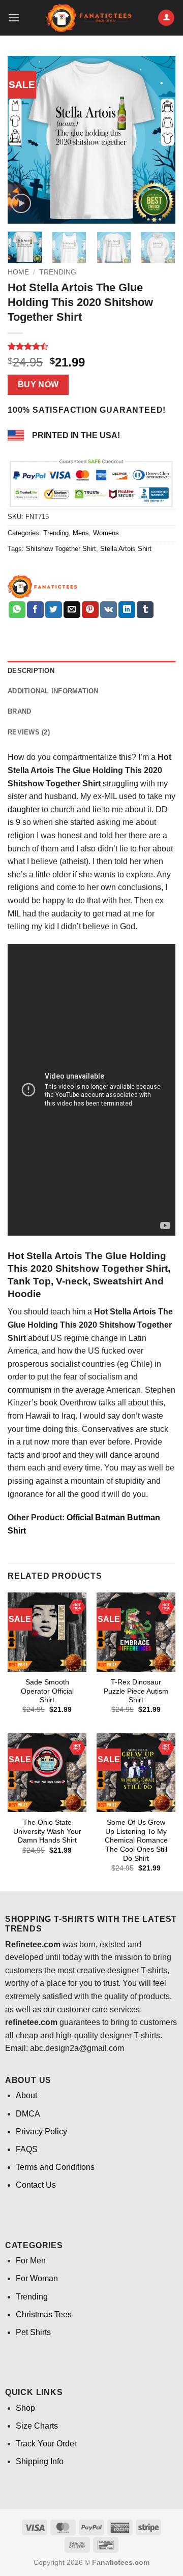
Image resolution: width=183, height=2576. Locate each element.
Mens (81, 533)
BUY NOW (38, 385)
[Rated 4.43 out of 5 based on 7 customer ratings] (91, 346)
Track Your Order (46, 2444)
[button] (14, 18)
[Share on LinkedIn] (127, 610)
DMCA (28, 2114)
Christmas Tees (44, 2314)
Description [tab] (31, 671)
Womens (106, 533)
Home (18, 272)
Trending (58, 272)
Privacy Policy (41, 2132)
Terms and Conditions (55, 2167)
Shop (25, 2408)
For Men (31, 2261)
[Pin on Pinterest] (90, 610)
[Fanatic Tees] (43, 587)
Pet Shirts (33, 2332)
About (26, 2095)
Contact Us (36, 2185)
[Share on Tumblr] (145, 610)
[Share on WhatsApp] (17, 610)
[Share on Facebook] (35, 610)
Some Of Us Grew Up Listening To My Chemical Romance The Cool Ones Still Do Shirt (136, 1841)
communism (29, 1390)
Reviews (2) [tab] (29, 732)
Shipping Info (40, 2461)
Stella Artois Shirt (126, 549)
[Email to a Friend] (72, 610)
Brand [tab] (19, 711)
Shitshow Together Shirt (61, 549)
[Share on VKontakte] (109, 610)
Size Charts (37, 2426)
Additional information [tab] (53, 691)
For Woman (37, 2278)
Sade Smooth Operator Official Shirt (47, 1691)
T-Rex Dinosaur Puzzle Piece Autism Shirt (136, 1691)
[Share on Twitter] (54, 610)
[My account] (166, 18)
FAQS (27, 2149)
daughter (24, 809)
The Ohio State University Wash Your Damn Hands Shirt (47, 1831)
